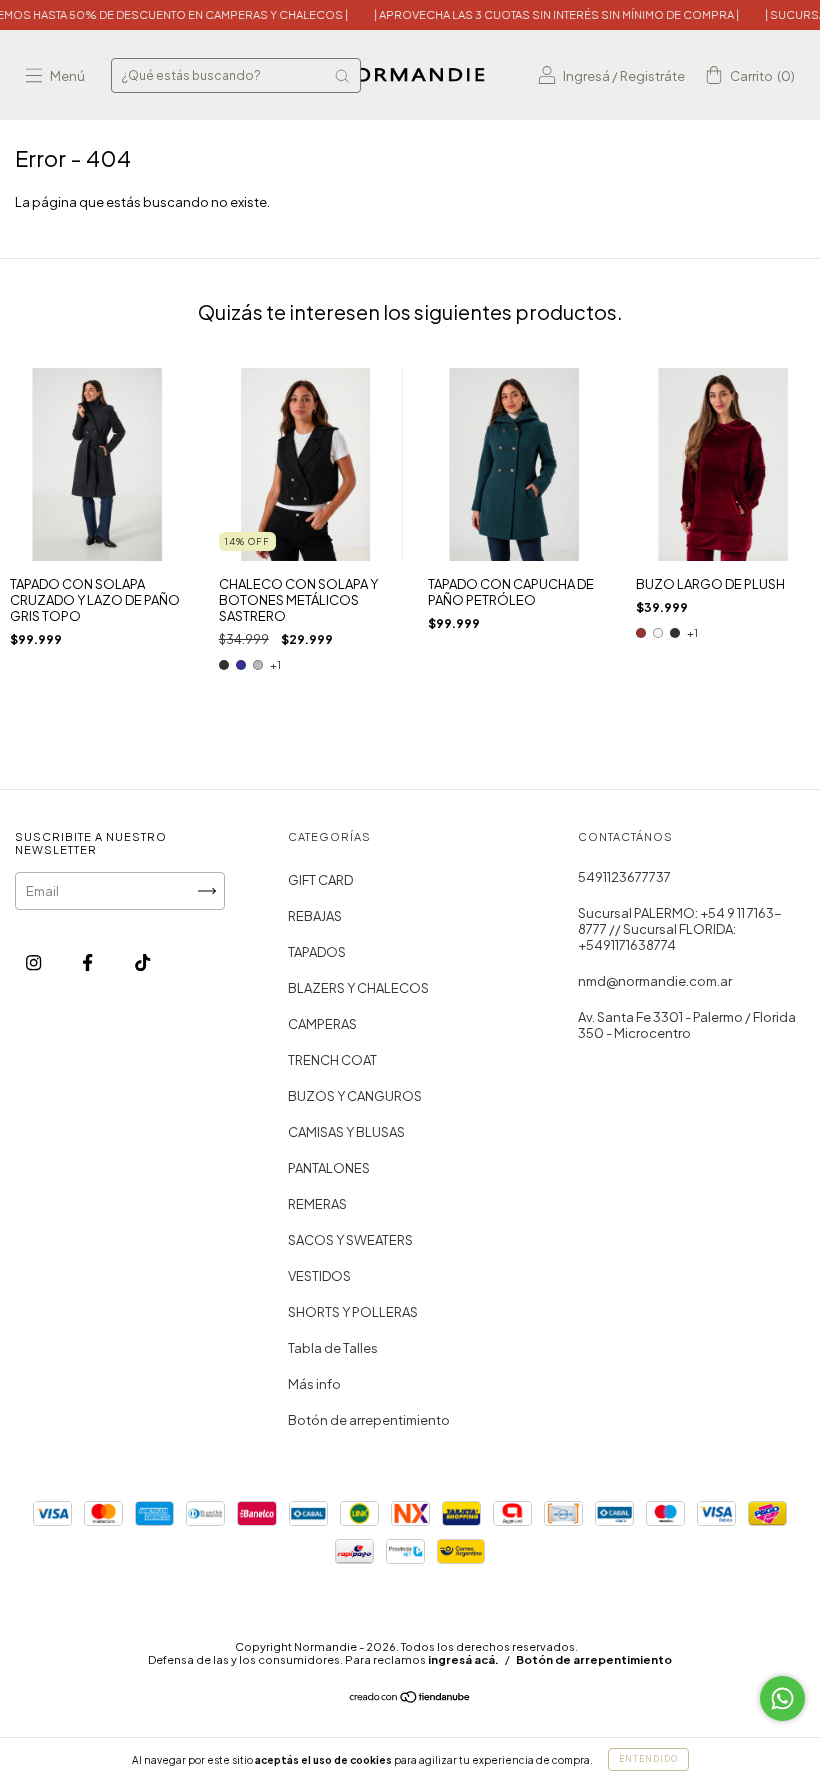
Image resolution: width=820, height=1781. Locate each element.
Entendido (648, 1759)
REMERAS (317, 1204)
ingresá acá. (463, 1659)
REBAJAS (315, 916)
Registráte (652, 76)
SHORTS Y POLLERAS (353, 1312)
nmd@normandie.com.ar (655, 981)
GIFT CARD (320, 880)
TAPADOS (317, 952)
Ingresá (586, 76)
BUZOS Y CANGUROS (355, 1096)
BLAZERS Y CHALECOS (358, 988)
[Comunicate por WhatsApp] (782, 1698)
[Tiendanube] (410, 1699)
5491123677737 (624, 877)
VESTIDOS (319, 1276)
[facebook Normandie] (88, 963)
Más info (314, 1384)
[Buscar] (342, 76)
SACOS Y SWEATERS (350, 1240)
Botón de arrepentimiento (369, 1420)
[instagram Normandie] (34, 963)
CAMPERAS (322, 1024)
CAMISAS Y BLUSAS (346, 1132)
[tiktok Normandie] (142, 963)
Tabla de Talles (333, 1348)
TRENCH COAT (332, 1060)
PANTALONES (329, 1168)
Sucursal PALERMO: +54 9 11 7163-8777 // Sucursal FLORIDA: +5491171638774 (680, 929)
